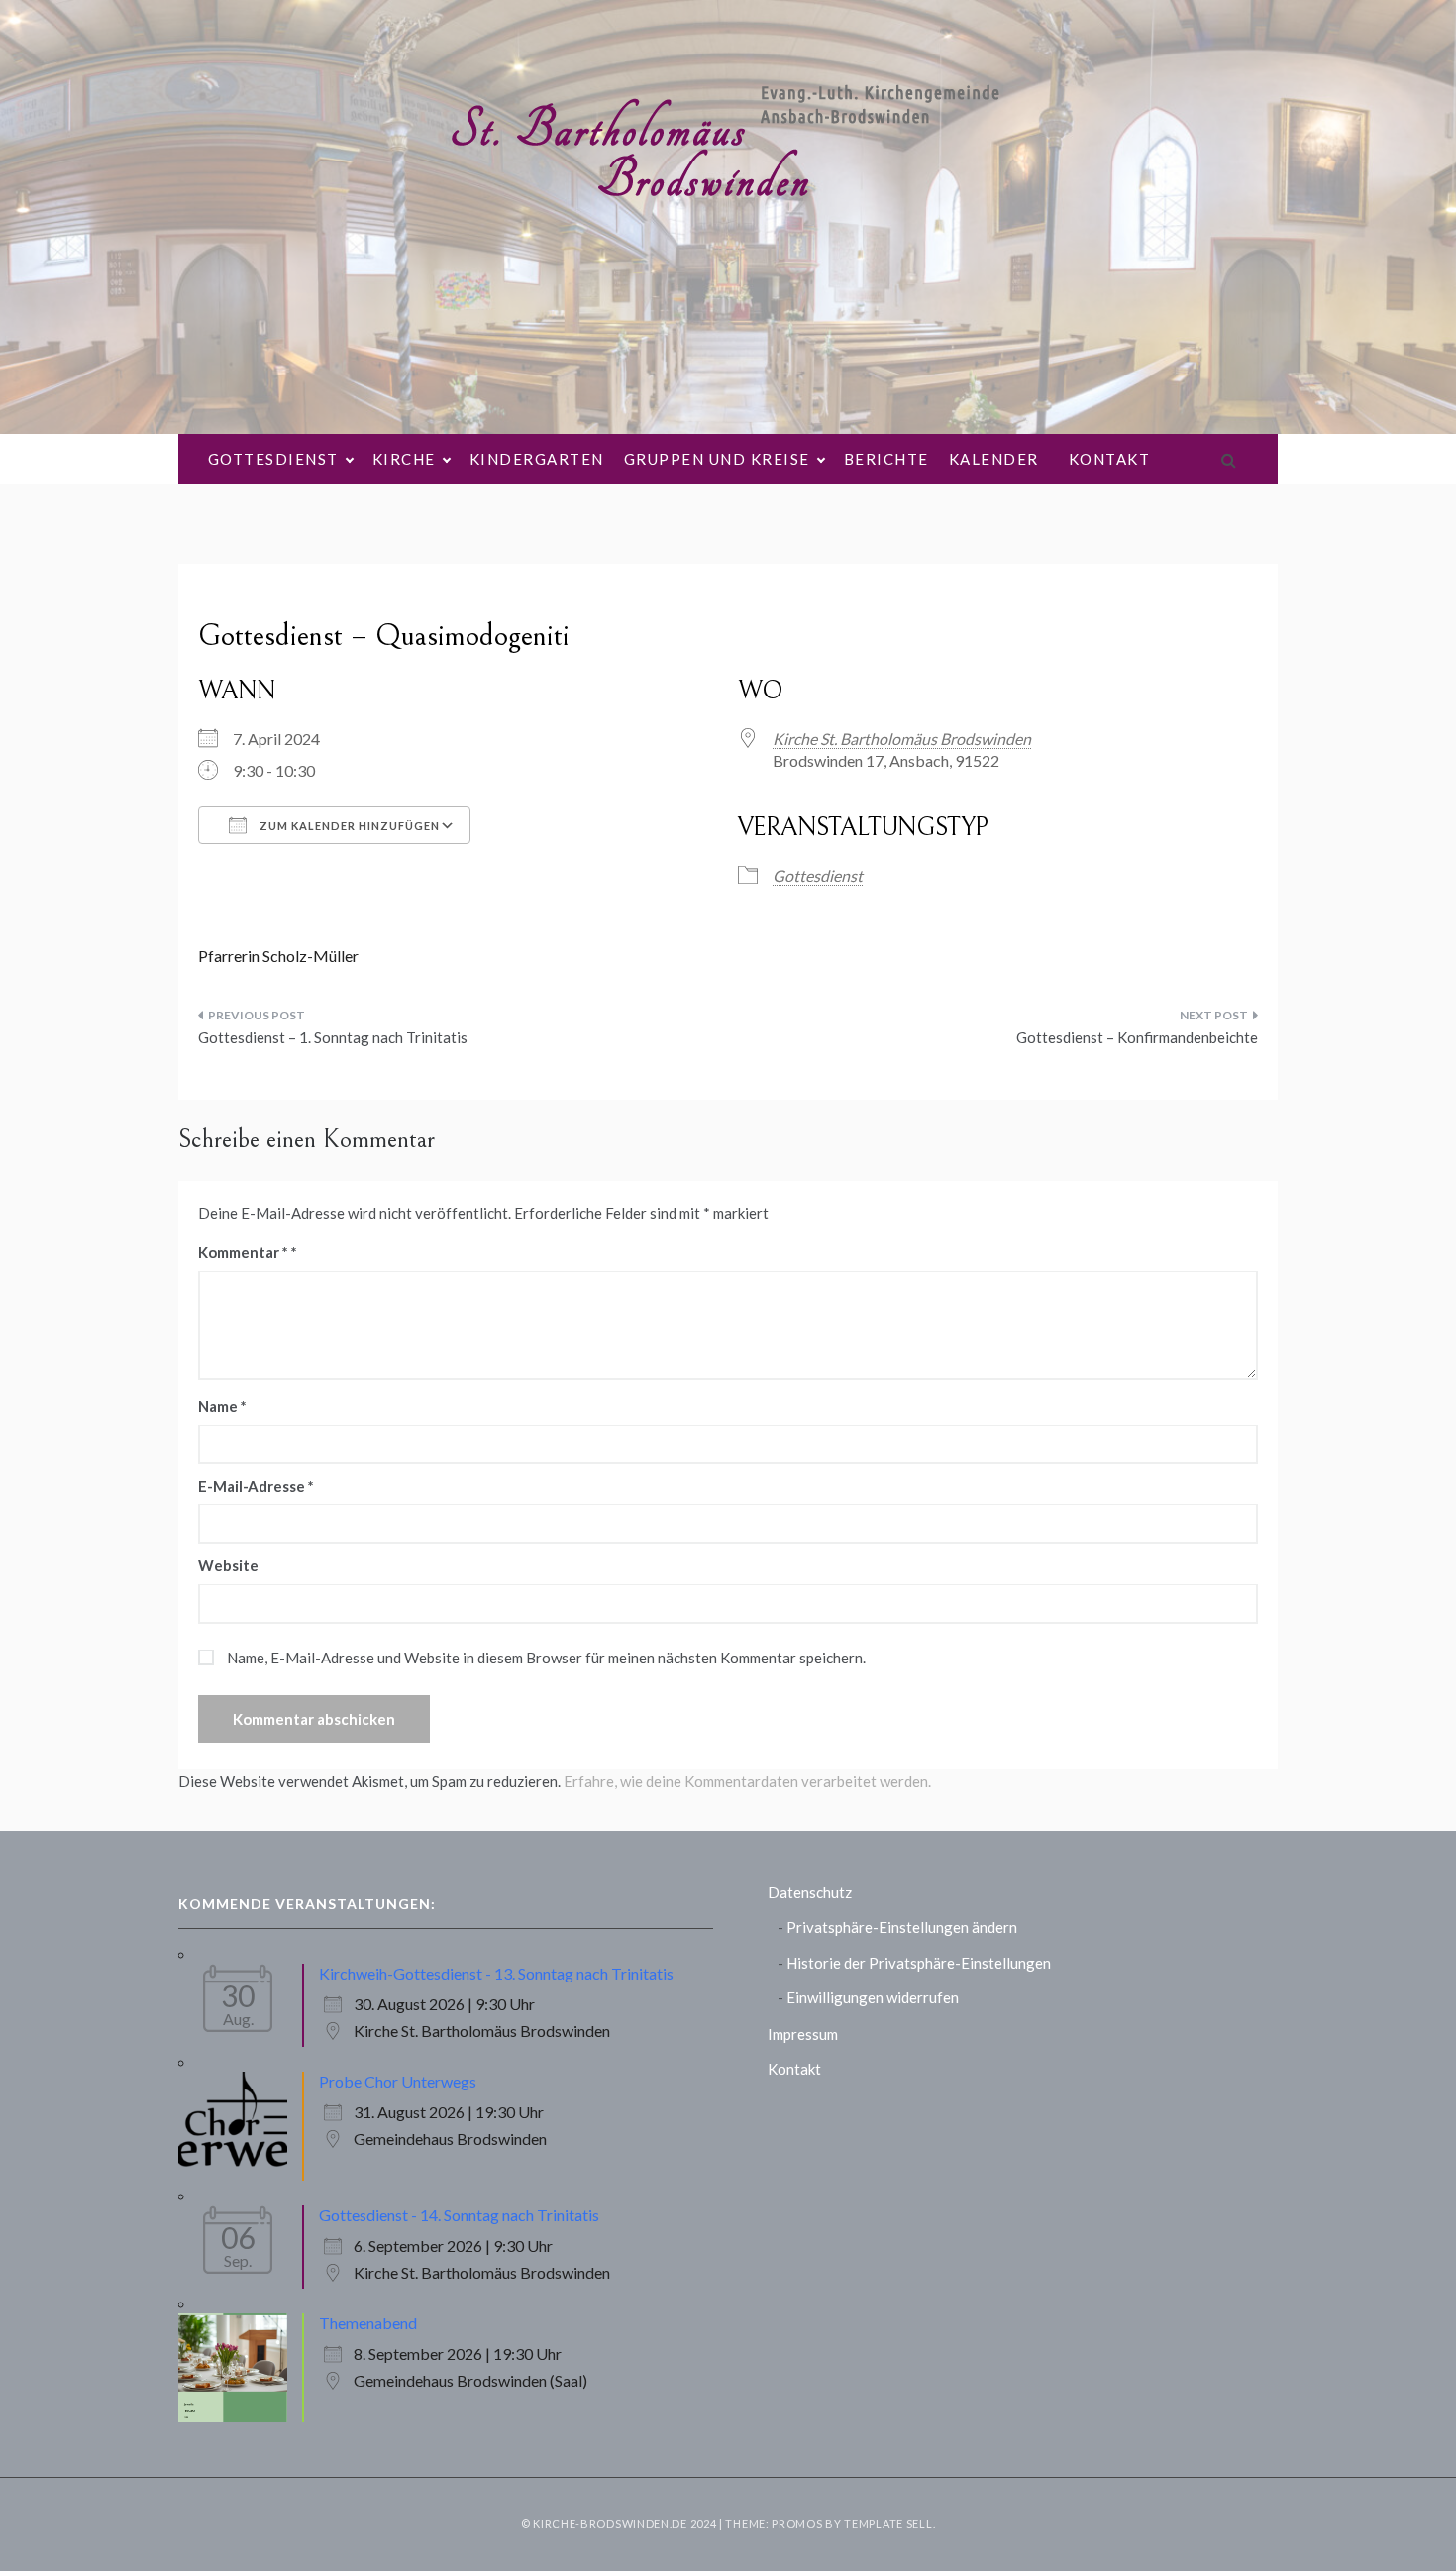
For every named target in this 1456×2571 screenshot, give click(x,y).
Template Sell (888, 2524)
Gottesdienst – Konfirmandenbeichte (1137, 1037)
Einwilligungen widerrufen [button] (873, 1997)
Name (222, 1406)
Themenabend (368, 2323)
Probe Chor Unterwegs (398, 2081)
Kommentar (243, 1252)
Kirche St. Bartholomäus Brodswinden (902, 739)
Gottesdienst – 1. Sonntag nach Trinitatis (333, 1037)
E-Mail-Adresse (256, 1486)
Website (228, 1565)
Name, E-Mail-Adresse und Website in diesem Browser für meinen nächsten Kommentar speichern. (546, 1658)
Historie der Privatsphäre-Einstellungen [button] (919, 1963)
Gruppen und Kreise (717, 459)
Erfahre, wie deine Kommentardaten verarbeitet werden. (747, 1781)
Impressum (803, 2034)
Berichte (886, 459)
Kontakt (1110, 459)
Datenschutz (810, 1892)
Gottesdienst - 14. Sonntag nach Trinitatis (459, 2215)
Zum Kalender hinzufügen (348, 826)
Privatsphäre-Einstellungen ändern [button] (902, 1927)
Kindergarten (537, 459)
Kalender (994, 459)
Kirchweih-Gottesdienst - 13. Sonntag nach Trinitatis (496, 1973)
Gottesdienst (273, 459)
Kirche (404, 459)
